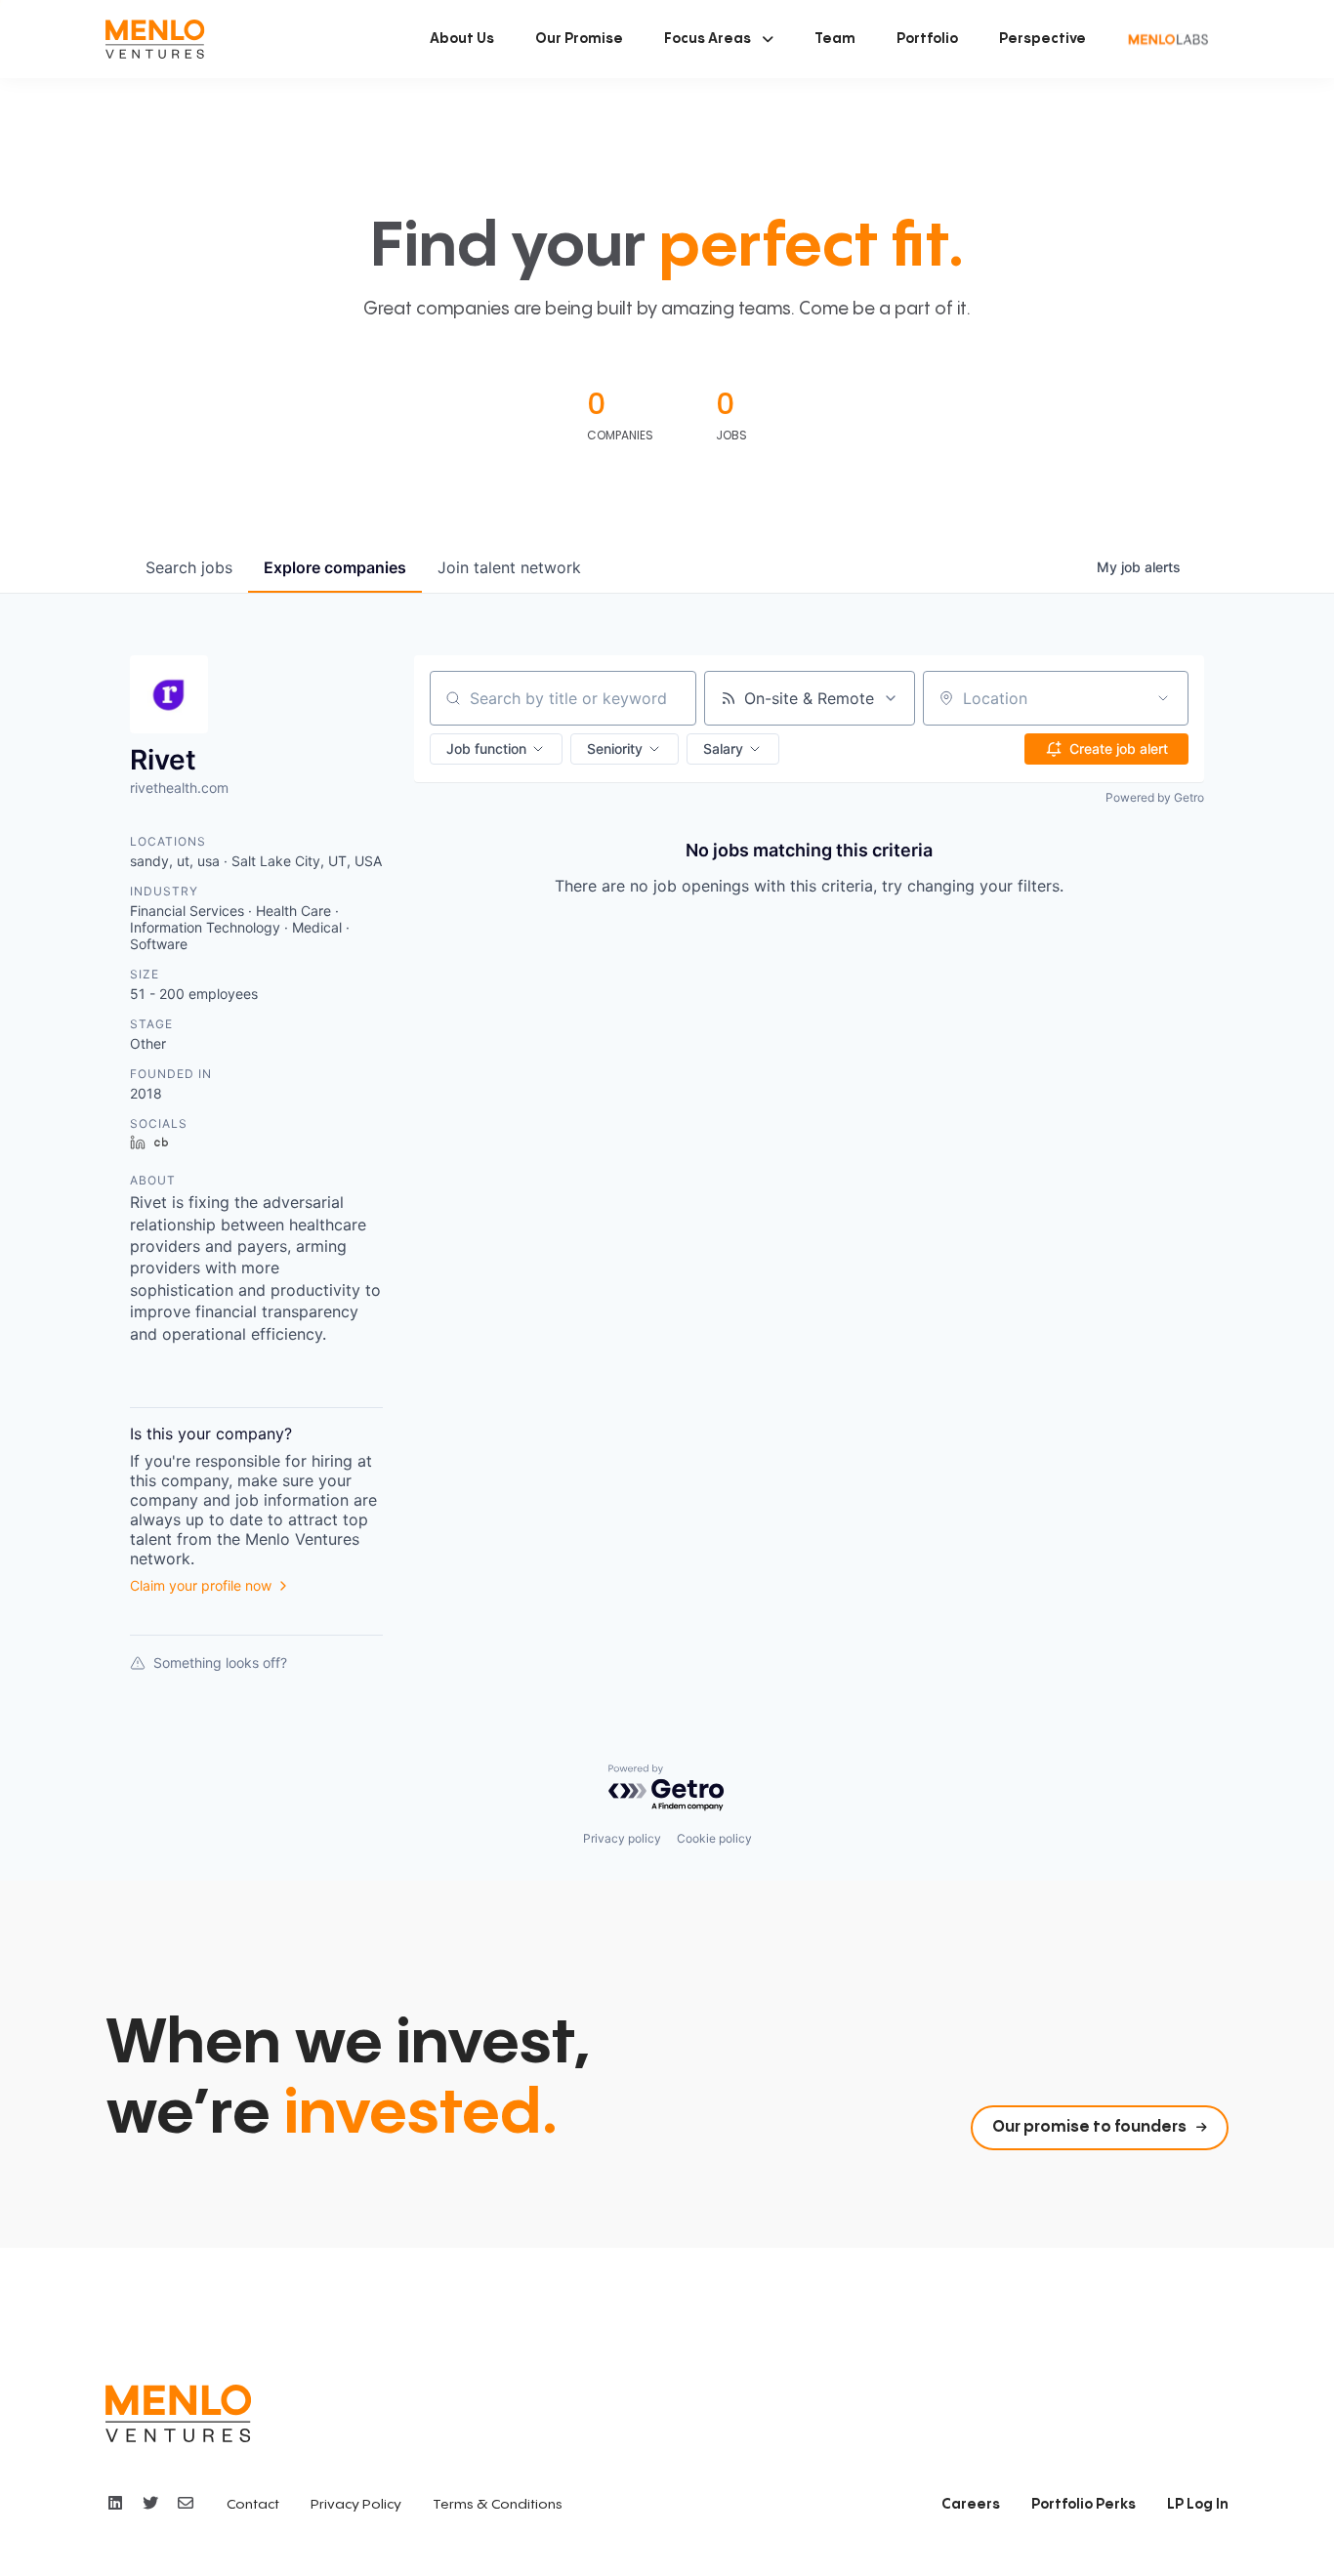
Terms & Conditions (498, 2505)
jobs (189, 567)
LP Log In (1198, 2505)
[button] (719, 39)
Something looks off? (220, 1662)
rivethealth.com (179, 788)
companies (335, 567)
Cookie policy (714, 1838)
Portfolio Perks (1084, 2505)
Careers (971, 2505)
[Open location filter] (1163, 698)
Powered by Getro (1155, 797)
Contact (253, 2505)
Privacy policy (622, 1838)
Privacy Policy (356, 2505)
